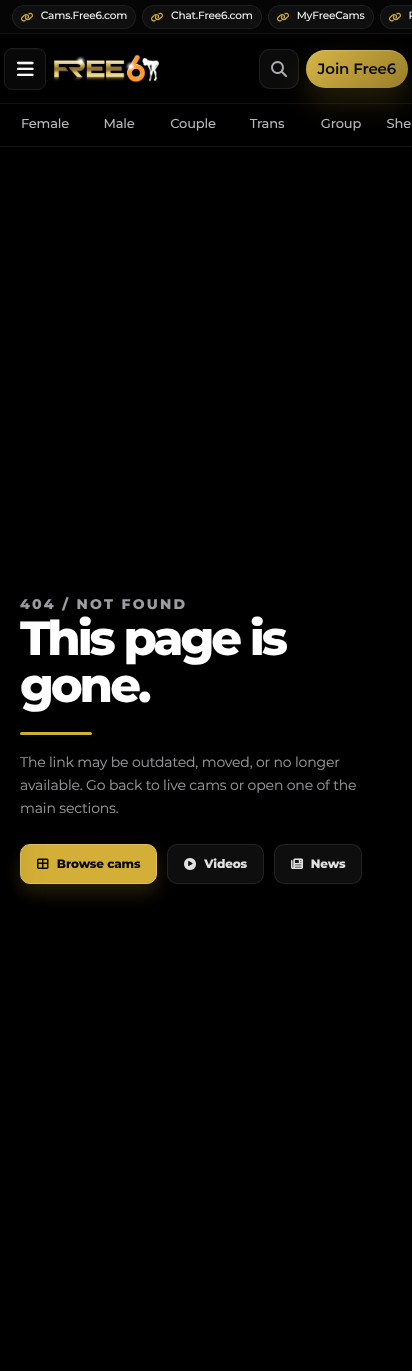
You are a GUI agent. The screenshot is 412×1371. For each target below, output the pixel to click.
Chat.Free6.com (212, 15)
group (341, 124)
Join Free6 (357, 68)
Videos (225, 864)
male (118, 124)
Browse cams (99, 864)
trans (267, 124)
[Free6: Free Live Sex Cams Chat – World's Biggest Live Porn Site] (106, 68)
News (328, 864)
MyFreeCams (331, 15)
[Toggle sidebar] (25, 69)
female (45, 124)
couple (193, 124)
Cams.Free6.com (84, 15)
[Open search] (279, 69)
